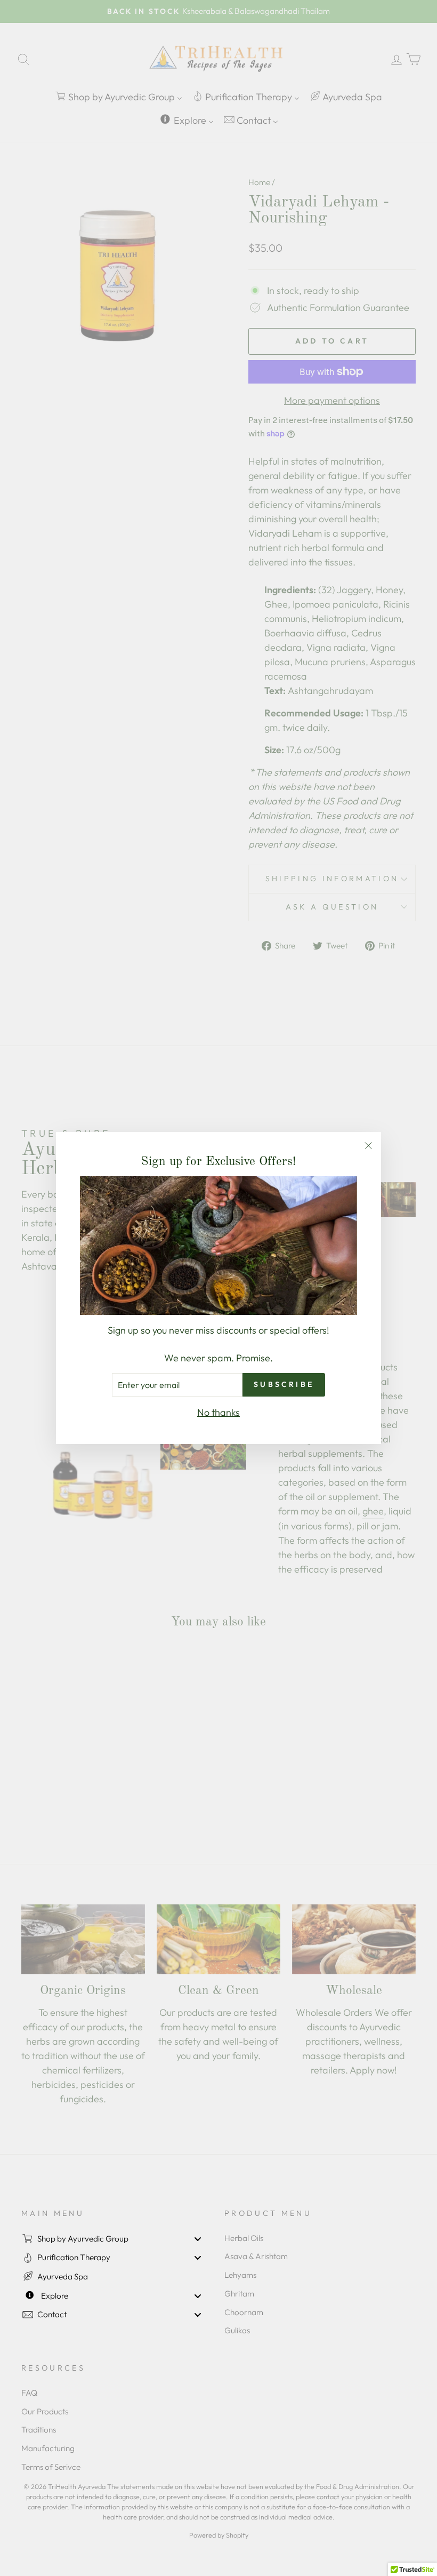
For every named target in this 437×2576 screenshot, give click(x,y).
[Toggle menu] (198, 2239)
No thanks (218, 1412)
